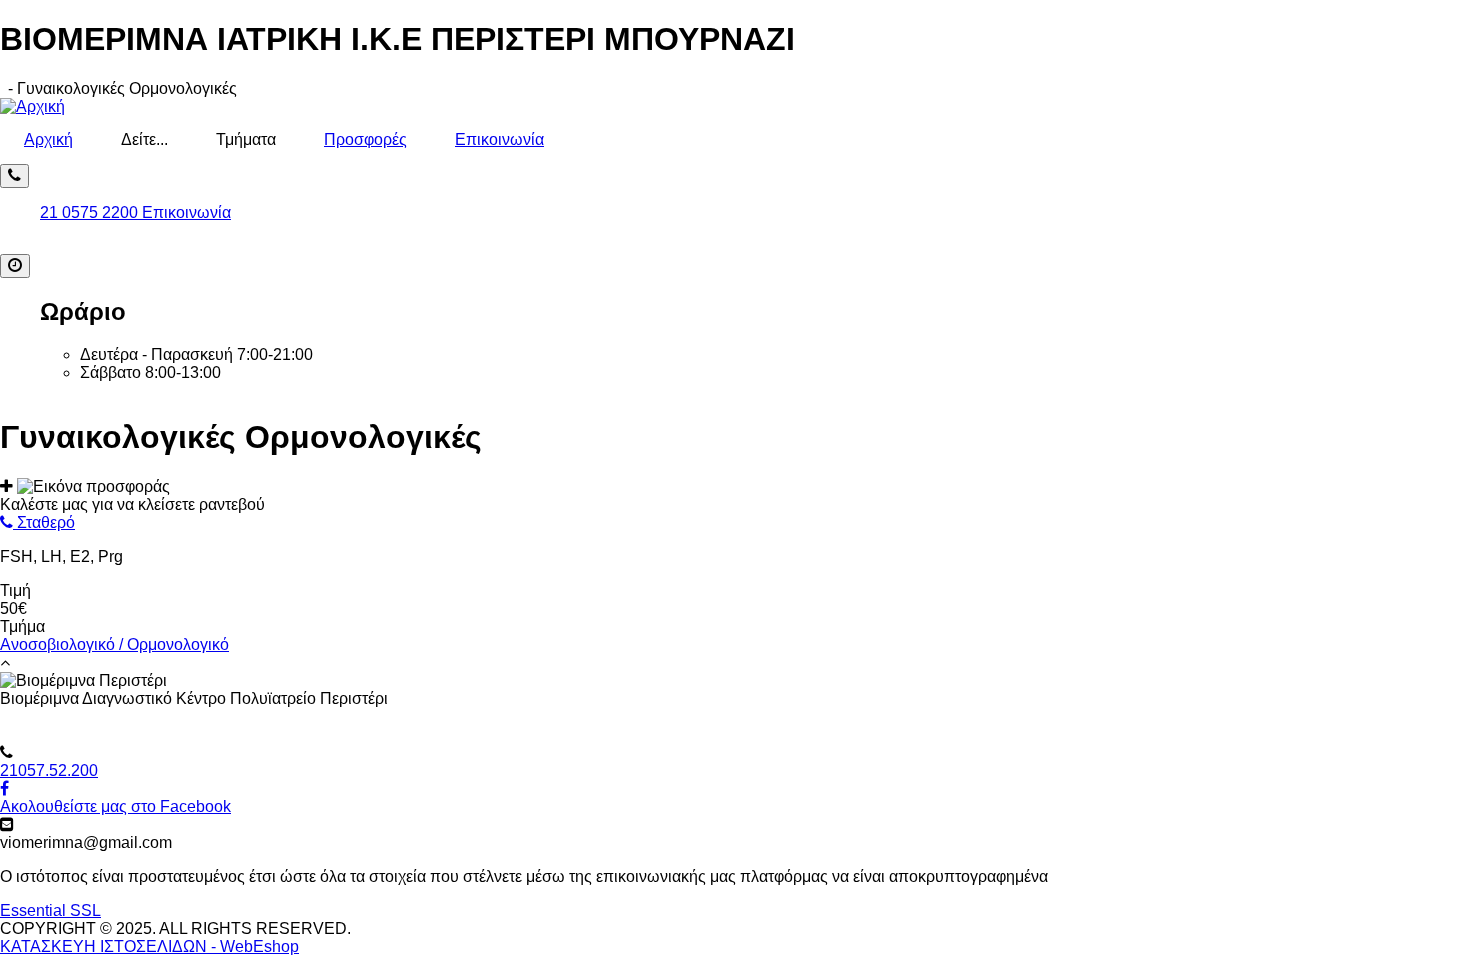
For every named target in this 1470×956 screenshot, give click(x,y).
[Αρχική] (32, 106)
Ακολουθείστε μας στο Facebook (115, 806)
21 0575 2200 (91, 212)
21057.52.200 (49, 770)
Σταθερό (44, 522)
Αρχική (48, 139)
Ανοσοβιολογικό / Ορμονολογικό (114, 644)
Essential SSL (50, 910)
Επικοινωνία (499, 139)
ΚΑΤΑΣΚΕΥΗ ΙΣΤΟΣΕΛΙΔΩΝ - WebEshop (149, 946)
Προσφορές (365, 139)
